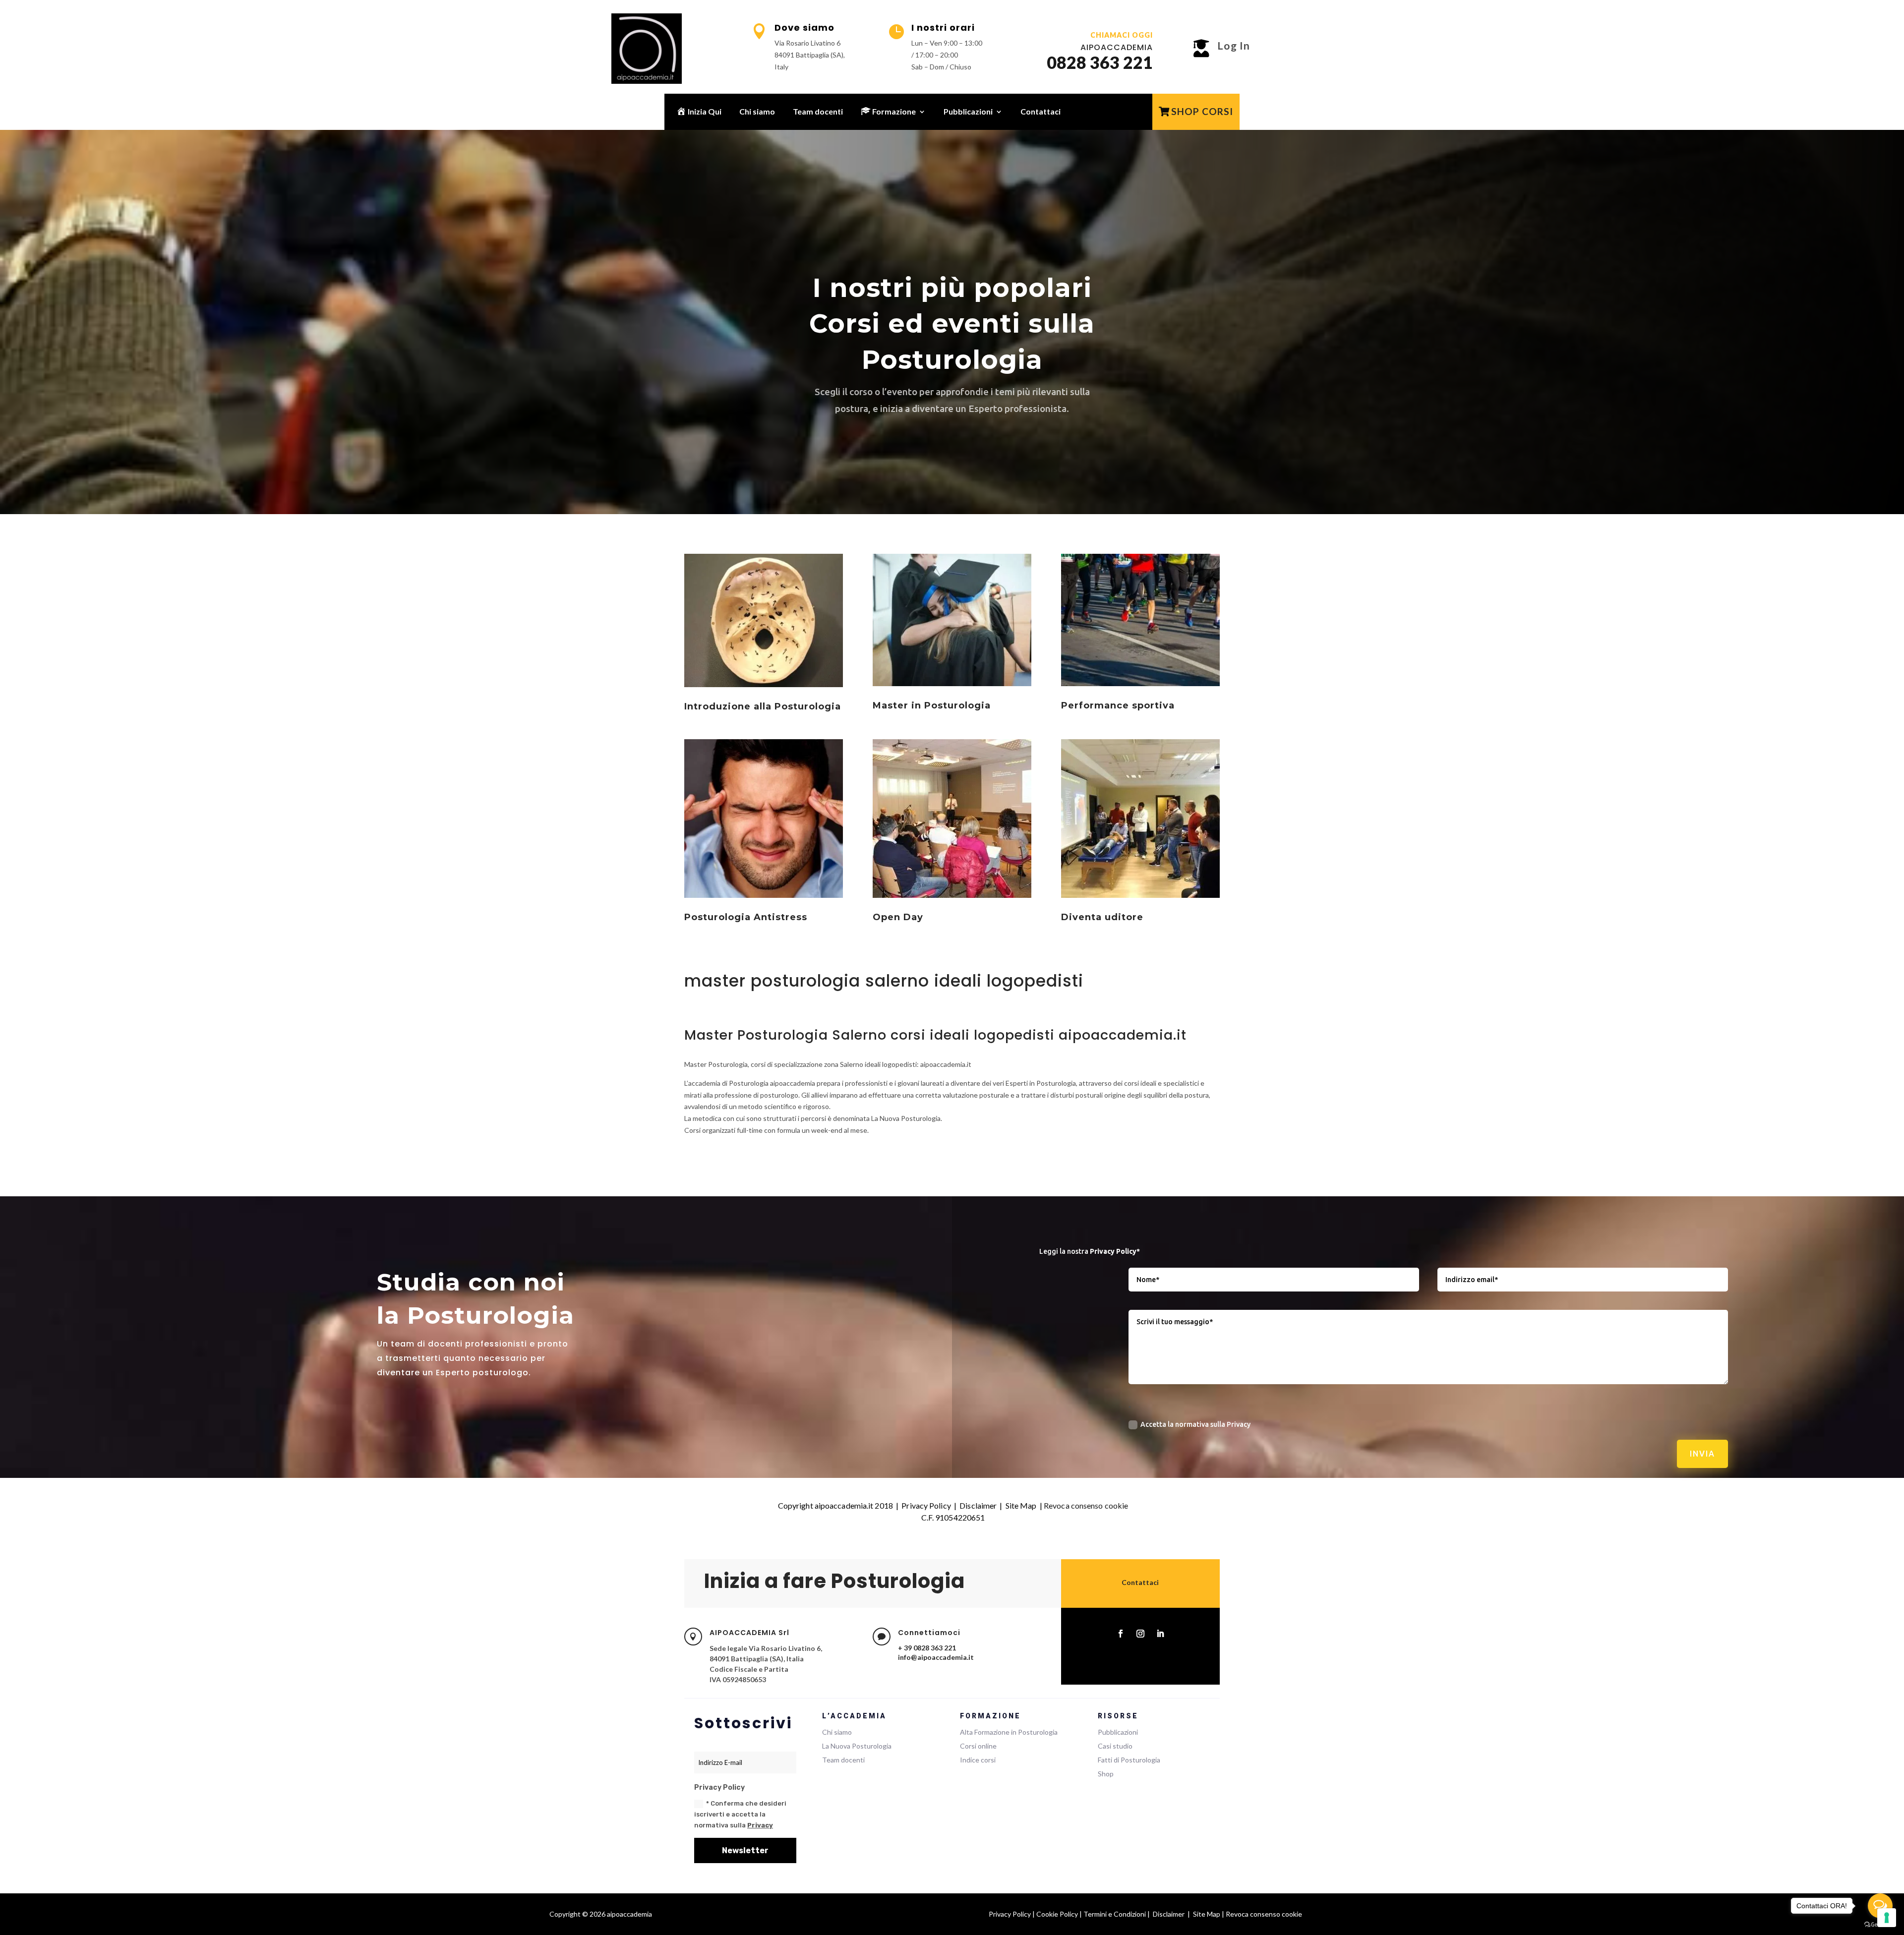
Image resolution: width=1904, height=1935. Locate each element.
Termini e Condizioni (1115, 1914)
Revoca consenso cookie (1086, 1505)
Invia (1702, 1454)
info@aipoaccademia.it (936, 1657)
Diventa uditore (1102, 917)
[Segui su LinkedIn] (1160, 1634)
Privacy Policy (926, 1505)
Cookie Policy (1057, 1914)
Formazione (893, 111)
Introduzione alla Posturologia (763, 706)
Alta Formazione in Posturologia (1009, 1732)
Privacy (760, 1825)
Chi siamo (757, 111)
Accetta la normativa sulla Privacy (1195, 1424)
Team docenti (818, 111)
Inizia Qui (704, 111)
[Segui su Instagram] (1140, 1634)
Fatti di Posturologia (1129, 1760)
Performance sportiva (1118, 705)
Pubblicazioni (968, 111)
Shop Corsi (1202, 111)
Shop (1106, 1774)
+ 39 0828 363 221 (927, 1648)
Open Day (898, 917)
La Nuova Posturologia (857, 1746)
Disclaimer (978, 1505)
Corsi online (978, 1746)
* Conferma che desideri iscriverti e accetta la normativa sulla (740, 1814)
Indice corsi (978, 1760)
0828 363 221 (1100, 62)
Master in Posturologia (932, 705)
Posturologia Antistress (746, 917)
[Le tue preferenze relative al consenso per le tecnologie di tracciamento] (1887, 1918)
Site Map (1021, 1505)
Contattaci (1041, 111)
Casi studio (1115, 1746)
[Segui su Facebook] (1121, 1634)
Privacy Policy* (1115, 1251)
